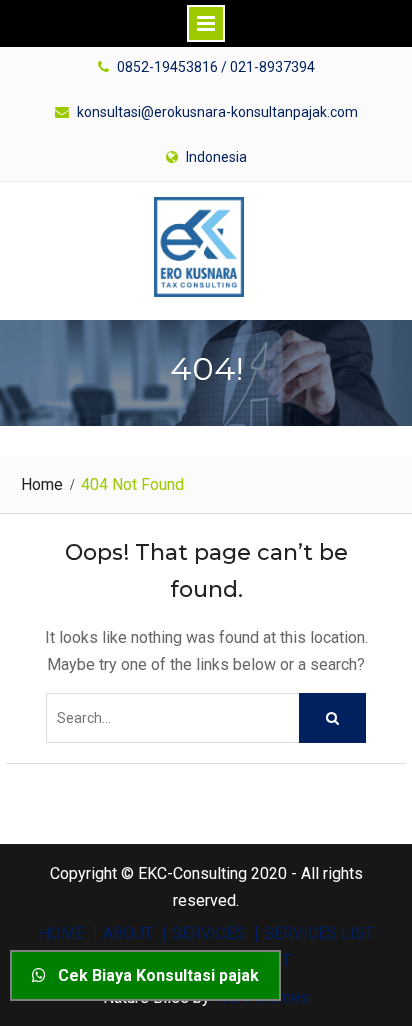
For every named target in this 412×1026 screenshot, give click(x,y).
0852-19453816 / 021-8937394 (216, 67)
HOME (61, 934)
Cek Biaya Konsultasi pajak (152, 975)
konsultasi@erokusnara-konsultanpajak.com (217, 112)
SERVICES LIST (319, 934)
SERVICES (208, 934)
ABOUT (128, 934)
